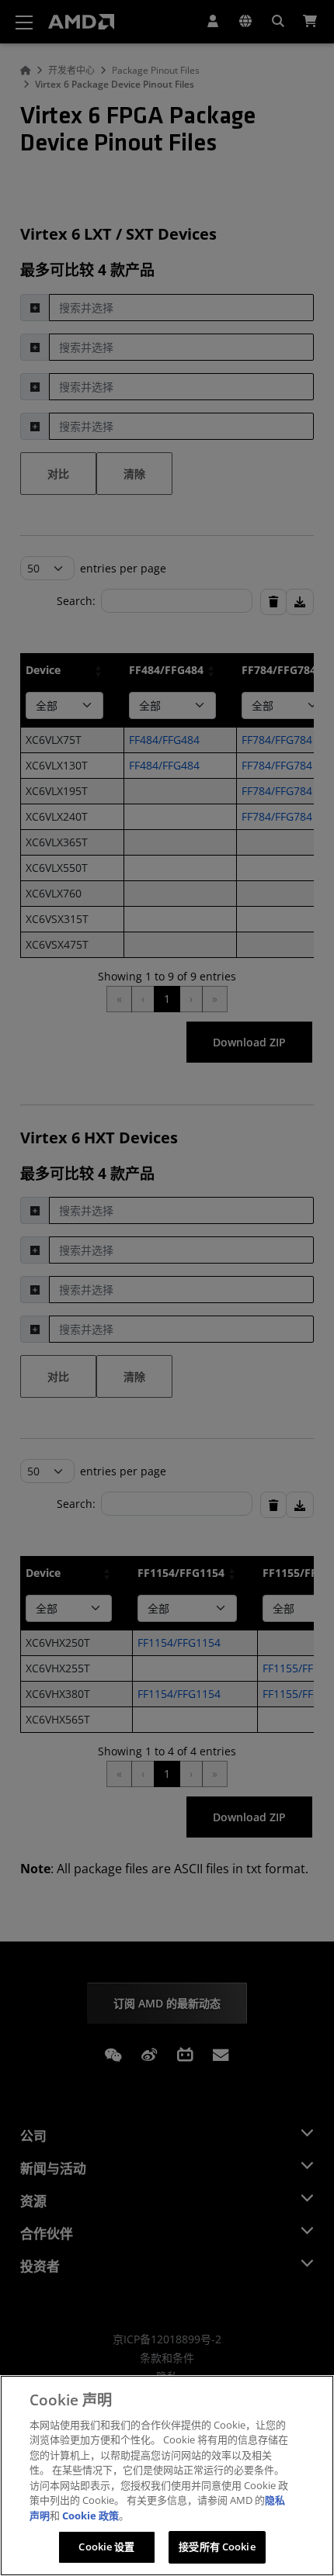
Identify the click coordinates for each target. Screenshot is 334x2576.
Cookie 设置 (106, 2547)
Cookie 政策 (90, 2515)
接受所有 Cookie (217, 2547)
